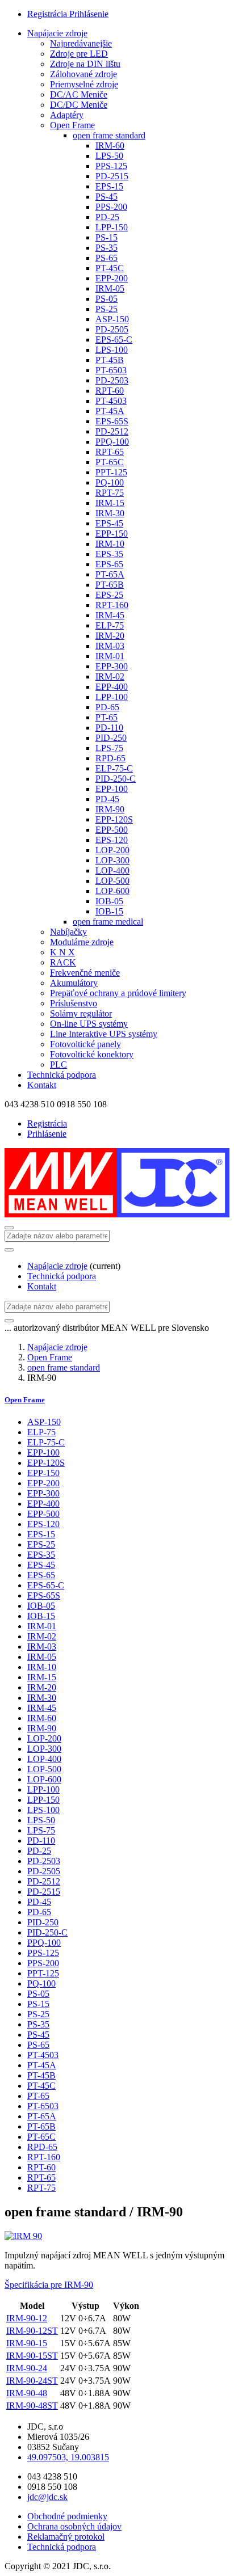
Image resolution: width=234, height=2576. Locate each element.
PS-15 (106, 237)
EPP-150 (112, 534)
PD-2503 (112, 380)
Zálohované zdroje (83, 74)
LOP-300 (112, 860)
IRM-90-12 (27, 2318)
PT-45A (110, 411)
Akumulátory (74, 983)
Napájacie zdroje (57, 33)
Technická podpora (62, 1075)
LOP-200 (112, 850)
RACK (63, 962)
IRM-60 (110, 146)
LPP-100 (112, 697)
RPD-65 (110, 758)
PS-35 (106, 248)
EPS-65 (109, 564)
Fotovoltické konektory (92, 1054)
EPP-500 (112, 830)
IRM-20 (110, 636)
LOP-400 (112, 870)
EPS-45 (109, 523)
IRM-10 (110, 544)
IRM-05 (110, 288)
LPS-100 (112, 350)
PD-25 (107, 217)
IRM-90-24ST (32, 2381)
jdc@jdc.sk (47, 2497)
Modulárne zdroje (82, 942)
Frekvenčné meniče (85, 973)
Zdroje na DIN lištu (85, 64)
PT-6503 (111, 370)
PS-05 (106, 299)
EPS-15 (109, 186)
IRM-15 (110, 503)
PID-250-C (116, 779)
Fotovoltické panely (85, 1044)
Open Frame (72, 125)
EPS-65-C (114, 340)
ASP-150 (112, 319)
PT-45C (110, 268)
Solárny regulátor (81, 1013)
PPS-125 (111, 166)
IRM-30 (110, 513)
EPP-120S (114, 819)
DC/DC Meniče (79, 105)
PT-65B (110, 585)
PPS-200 (111, 207)
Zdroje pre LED (79, 54)
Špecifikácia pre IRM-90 (49, 2285)
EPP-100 (112, 789)
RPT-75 (110, 493)
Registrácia (48, 14)
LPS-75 (109, 748)
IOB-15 (109, 911)
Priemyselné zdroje (84, 84)
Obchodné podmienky (67, 2516)
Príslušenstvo (74, 1003)
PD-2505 (112, 329)
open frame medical (108, 922)
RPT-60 (110, 391)
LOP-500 (112, 881)
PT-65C (110, 462)
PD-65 (107, 707)
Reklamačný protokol (66, 2537)
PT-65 (106, 717)
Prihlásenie (89, 14)
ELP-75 (110, 625)
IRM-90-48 (27, 2393)
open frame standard (109, 135)
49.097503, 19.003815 (68, 2457)
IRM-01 (110, 656)
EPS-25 (109, 595)
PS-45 (106, 197)
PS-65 (106, 258)
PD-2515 (112, 176)
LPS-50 (109, 156)
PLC (58, 1064)
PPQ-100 (112, 442)
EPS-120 (112, 840)
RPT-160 (112, 605)
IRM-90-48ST (32, 2406)
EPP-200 (112, 278)
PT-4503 (111, 401)
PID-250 (111, 738)
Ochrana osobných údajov (74, 2526)
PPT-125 (111, 472)
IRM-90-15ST (32, 2356)
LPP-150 (112, 227)
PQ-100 (110, 482)
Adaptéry (67, 115)
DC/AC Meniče (79, 94)
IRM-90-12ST (32, 2331)
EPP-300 (112, 666)
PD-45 (107, 799)
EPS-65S (112, 421)
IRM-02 (110, 676)
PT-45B (110, 360)
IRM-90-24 (27, 2368)
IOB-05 (109, 901)
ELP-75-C (114, 768)
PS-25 (106, 309)
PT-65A (110, 574)
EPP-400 (112, 687)
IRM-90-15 (27, 2343)
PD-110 (109, 728)
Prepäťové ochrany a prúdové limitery (118, 993)
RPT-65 (110, 452)
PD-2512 (112, 431)
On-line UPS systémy (89, 1024)
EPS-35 (109, 554)
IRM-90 (110, 809)
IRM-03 (110, 646)
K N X (62, 952)
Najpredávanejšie (81, 43)
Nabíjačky (68, 932)
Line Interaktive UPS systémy (104, 1034)
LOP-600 (112, 891)
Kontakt (42, 1085)
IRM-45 (110, 615)
